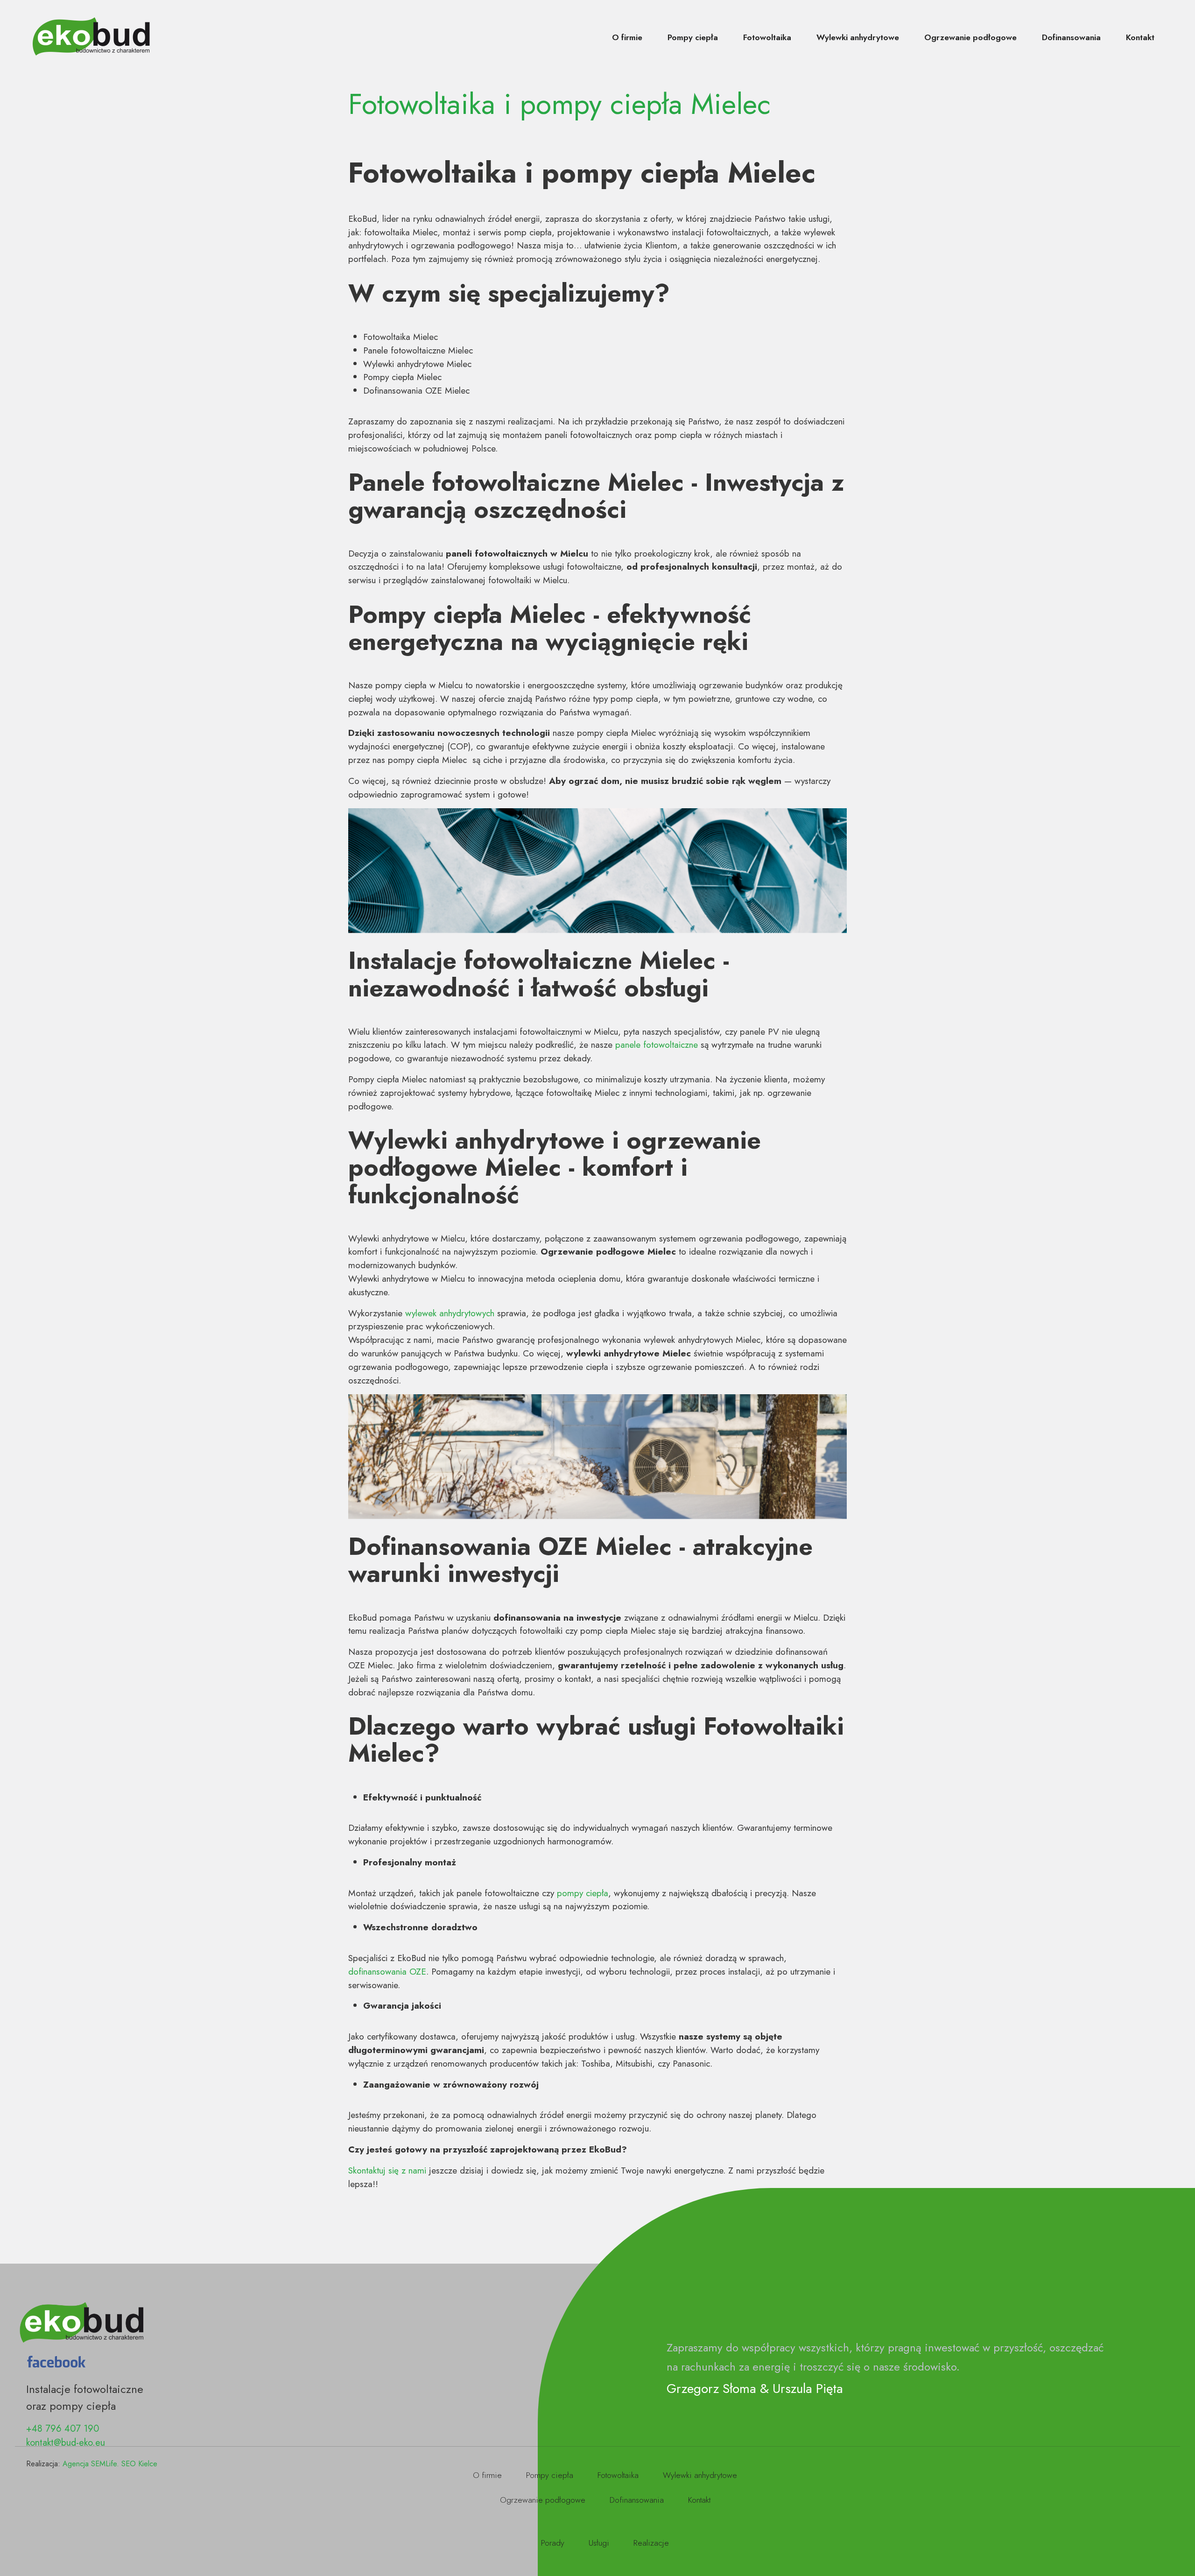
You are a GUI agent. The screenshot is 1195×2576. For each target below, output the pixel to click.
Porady (553, 2543)
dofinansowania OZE (387, 1971)
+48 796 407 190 (63, 2429)
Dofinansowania (1071, 37)
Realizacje (651, 2543)
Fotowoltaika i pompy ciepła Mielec (559, 104)
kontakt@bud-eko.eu (66, 2443)
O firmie (627, 37)
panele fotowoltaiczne (657, 1045)
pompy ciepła (583, 1893)
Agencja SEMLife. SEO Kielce (110, 2464)
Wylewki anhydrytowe (858, 37)
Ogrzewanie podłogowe (970, 37)
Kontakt (1140, 37)
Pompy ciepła (693, 37)
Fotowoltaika (767, 37)
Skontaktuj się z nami (387, 2170)
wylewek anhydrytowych (450, 1313)
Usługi (599, 2543)
